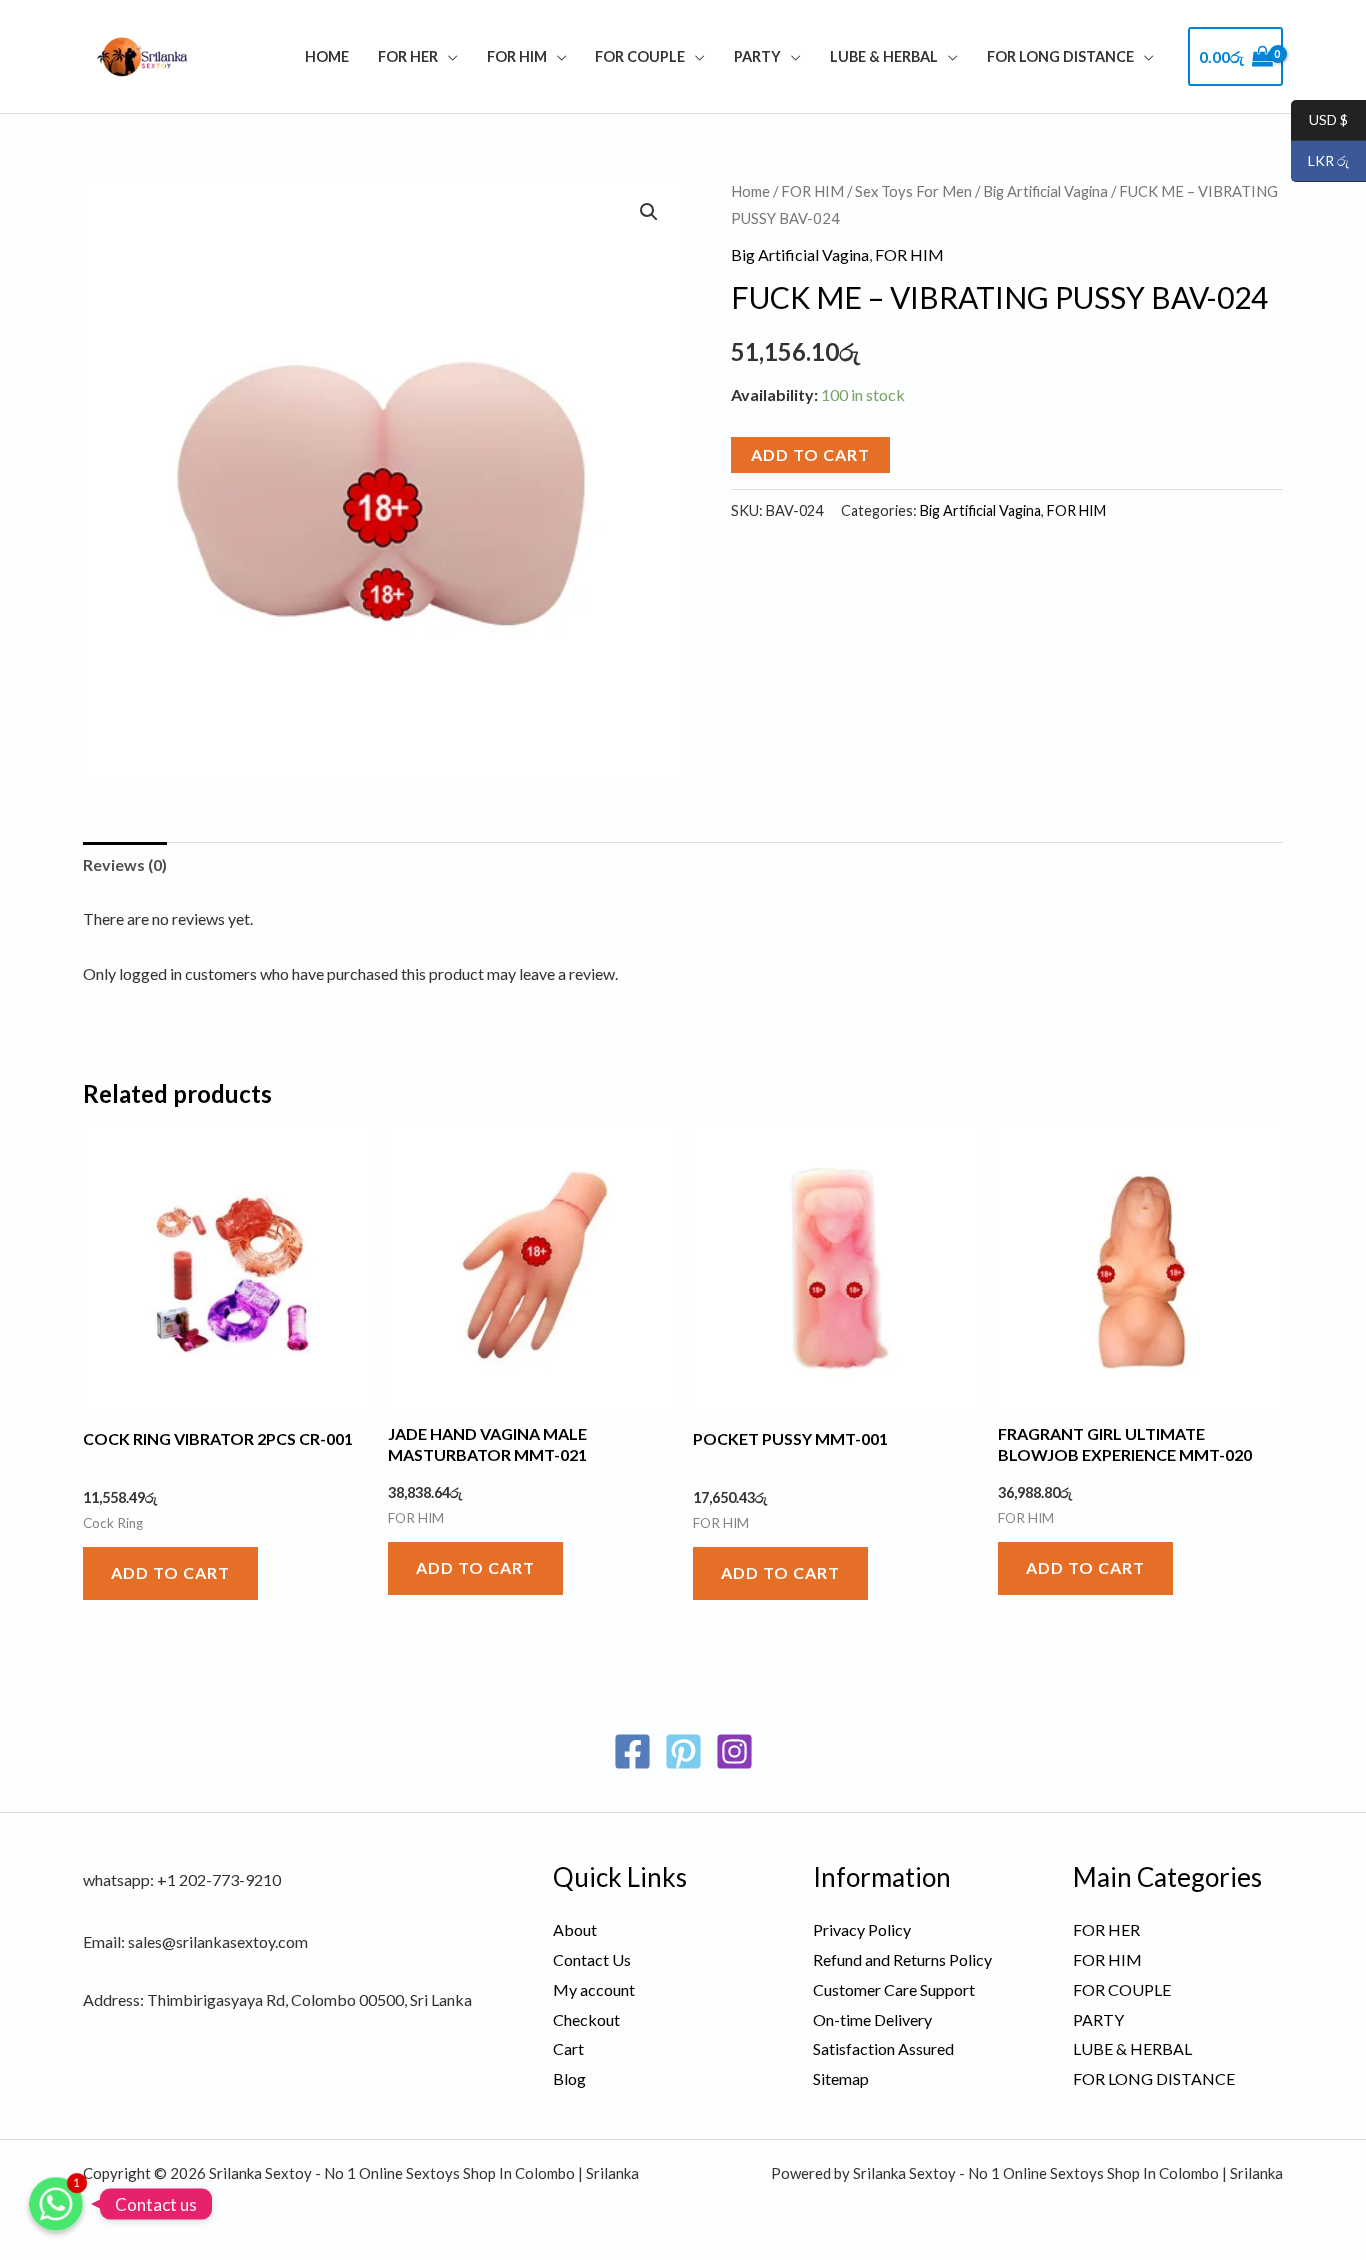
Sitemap (841, 2078)
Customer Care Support (894, 1989)
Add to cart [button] (170, 1572)
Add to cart (810, 454)
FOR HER (408, 56)
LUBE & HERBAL (884, 56)
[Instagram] (734, 1751)
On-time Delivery (872, 2019)
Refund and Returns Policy (902, 1959)
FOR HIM (517, 56)
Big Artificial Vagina (1045, 191)
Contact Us (592, 1959)
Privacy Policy (862, 1929)
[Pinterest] (683, 1751)
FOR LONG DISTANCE (1060, 56)
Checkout (586, 2019)
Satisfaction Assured (883, 2048)
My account (594, 1989)
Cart (568, 2048)
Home (327, 56)
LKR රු (1320, 161)
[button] (649, 212)
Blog (569, 2078)
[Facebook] (632, 1751)
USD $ (1319, 120)
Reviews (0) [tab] (125, 864)
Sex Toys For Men (913, 191)
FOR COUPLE (640, 56)
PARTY (757, 56)
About (575, 1929)
